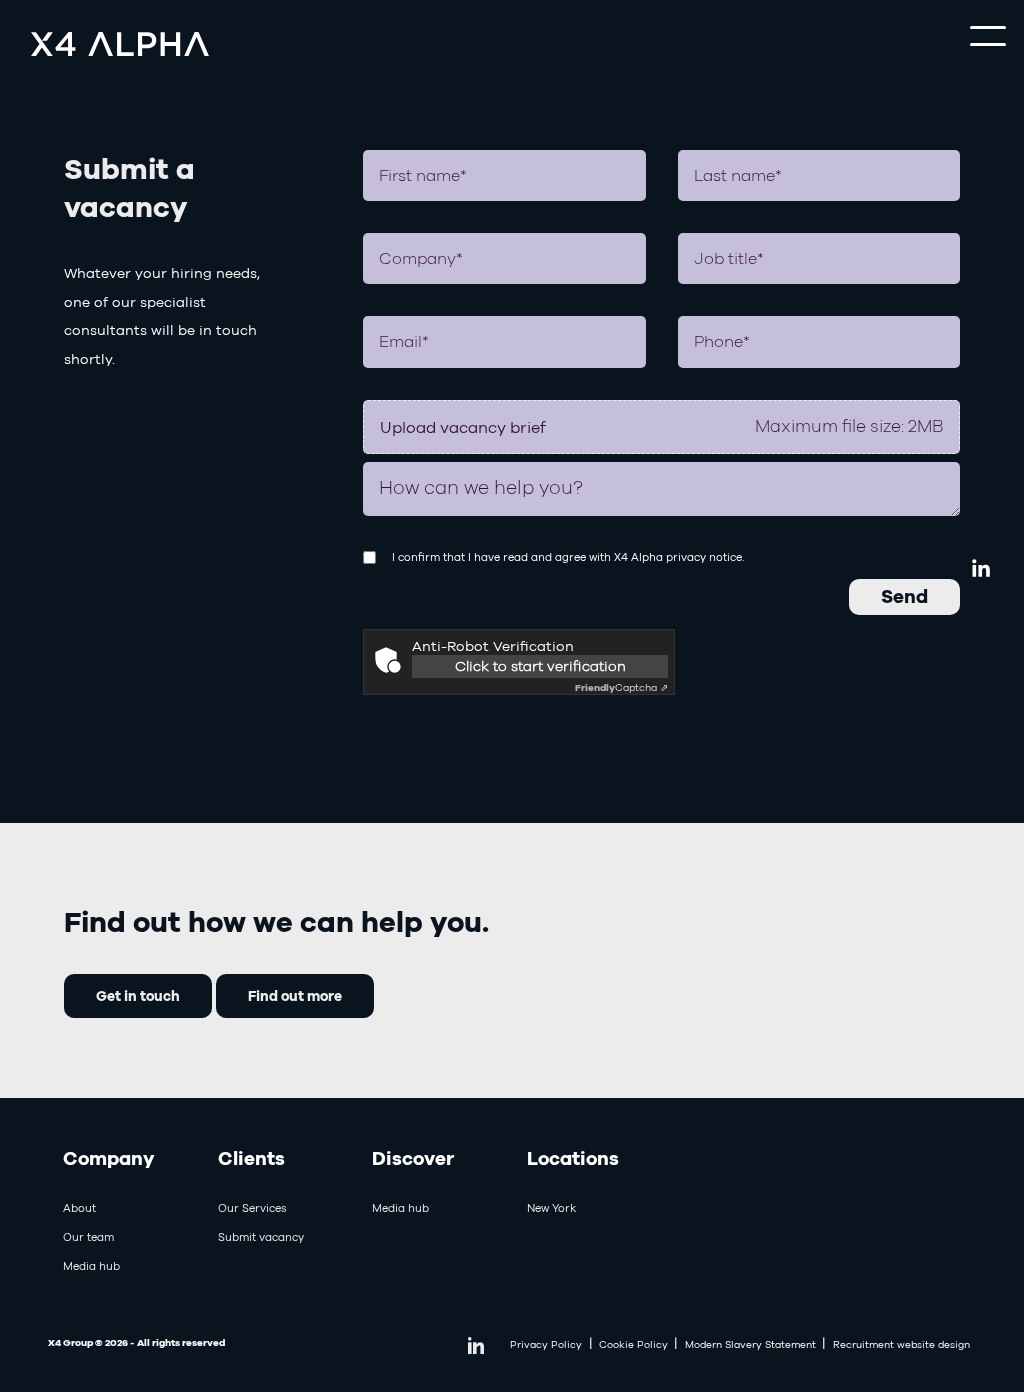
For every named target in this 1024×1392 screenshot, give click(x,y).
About (79, 1208)
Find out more (295, 995)
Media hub (91, 1266)
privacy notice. (705, 557)
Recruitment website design (901, 1344)
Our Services (252, 1208)
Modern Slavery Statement (750, 1344)
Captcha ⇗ (621, 687)
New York (551, 1208)
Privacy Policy (546, 1344)
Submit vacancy (261, 1237)
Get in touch (138, 995)
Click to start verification (539, 666)
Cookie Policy (633, 1344)
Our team (88, 1237)
